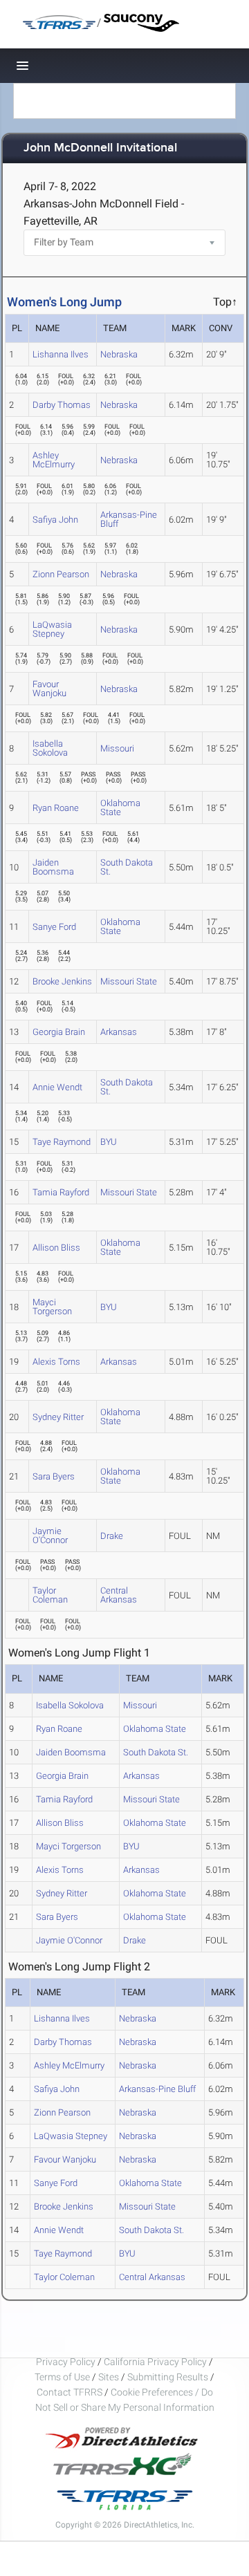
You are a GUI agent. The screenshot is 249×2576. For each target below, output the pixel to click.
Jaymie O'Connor (50, 1536)
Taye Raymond (62, 1142)
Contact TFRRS (71, 2392)
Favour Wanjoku (49, 689)
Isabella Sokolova (50, 748)
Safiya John (55, 520)
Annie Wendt (57, 1087)
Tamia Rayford (61, 1192)
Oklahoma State (120, 808)
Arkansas (119, 1032)
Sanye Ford (54, 927)
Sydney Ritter (58, 1417)
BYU (109, 1142)
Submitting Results (168, 2377)
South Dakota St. (127, 867)
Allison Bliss (56, 1248)
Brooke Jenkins (62, 981)
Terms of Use (62, 2377)
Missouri (117, 748)
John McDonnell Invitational (100, 148)
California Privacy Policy (155, 2362)
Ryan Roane (56, 808)
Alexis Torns (56, 1362)
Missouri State (129, 981)
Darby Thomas (62, 405)
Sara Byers (54, 1476)
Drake (112, 1536)
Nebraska (119, 354)
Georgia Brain (59, 1032)
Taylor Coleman (50, 1595)
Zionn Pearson (61, 574)
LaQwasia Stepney (52, 629)
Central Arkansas (119, 1595)
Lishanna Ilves (61, 354)
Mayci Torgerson (52, 1307)
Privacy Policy (66, 2362)
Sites (109, 2377)
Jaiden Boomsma (53, 867)
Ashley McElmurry (54, 460)
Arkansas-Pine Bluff (129, 519)
